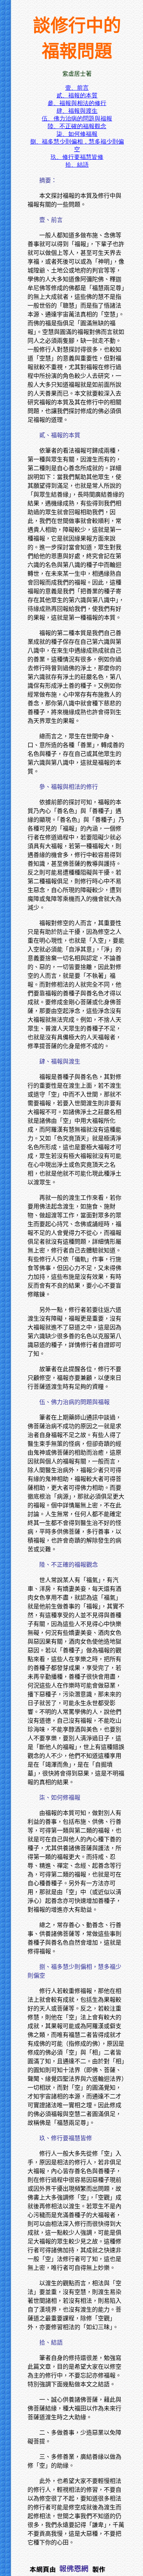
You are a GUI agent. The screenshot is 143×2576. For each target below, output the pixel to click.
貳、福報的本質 (77, 95)
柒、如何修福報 (77, 134)
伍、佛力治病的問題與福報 (77, 118)
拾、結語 (77, 165)
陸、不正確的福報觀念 (77, 126)
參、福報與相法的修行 (77, 103)
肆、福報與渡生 (77, 111)
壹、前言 (77, 88)
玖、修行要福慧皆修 (77, 157)
